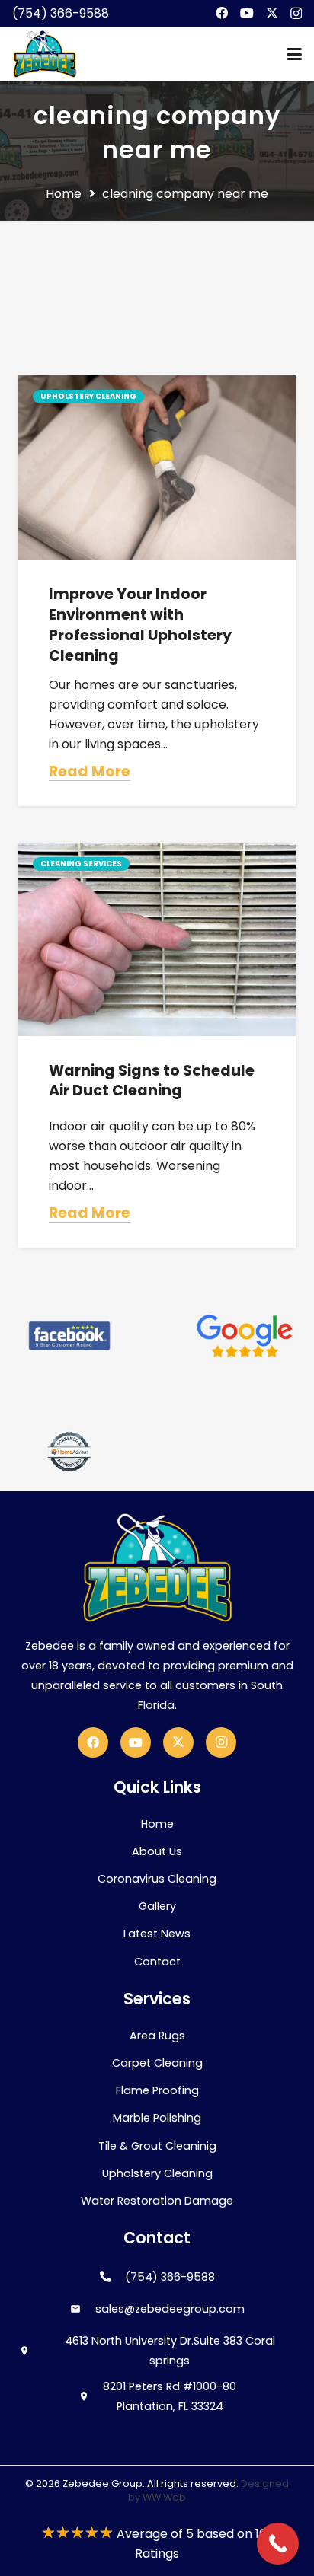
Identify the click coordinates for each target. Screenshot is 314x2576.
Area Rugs (157, 2036)
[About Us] (69, 1336)
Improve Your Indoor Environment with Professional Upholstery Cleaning (140, 625)
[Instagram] (296, 14)
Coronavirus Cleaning (157, 1879)
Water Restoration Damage (157, 2201)
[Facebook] (222, 13)
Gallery (157, 1906)
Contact (157, 1962)
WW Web (164, 2497)
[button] (294, 54)
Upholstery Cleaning (157, 2173)
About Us (157, 1851)
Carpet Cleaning (157, 2063)
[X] (272, 13)
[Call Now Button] (278, 2544)
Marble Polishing (157, 2118)
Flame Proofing (157, 2090)
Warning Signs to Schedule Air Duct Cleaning (152, 1081)
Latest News (157, 1934)
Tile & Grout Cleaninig (157, 2146)
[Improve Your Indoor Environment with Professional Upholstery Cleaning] (157, 468)
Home (157, 1824)
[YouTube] (247, 13)
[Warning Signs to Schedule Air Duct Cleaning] (157, 939)
